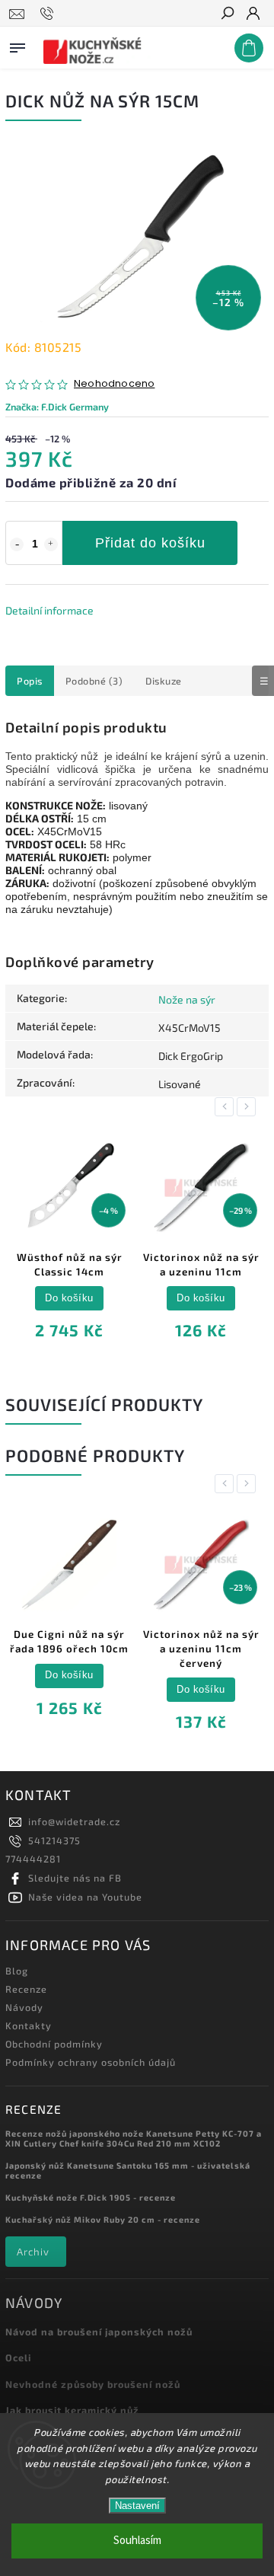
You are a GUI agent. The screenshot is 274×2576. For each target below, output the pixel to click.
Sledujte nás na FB (75, 1878)
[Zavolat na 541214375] (49, 14)
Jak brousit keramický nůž (72, 2410)
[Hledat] (227, 14)
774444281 (33, 1859)
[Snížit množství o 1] (17, 544)
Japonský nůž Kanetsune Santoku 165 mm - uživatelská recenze (128, 2170)
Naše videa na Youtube (85, 1897)
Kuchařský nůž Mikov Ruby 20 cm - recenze (103, 2219)
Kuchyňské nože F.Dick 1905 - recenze (91, 2197)
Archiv (33, 2252)
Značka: (57, 407)
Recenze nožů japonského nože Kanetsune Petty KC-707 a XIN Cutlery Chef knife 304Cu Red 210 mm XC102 (134, 2138)
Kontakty (29, 2025)
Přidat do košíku (150, 543)
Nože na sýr (187, 999)
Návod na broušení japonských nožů (99, 2332)
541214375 (54, 1840)
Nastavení (137, 2506)
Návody (24, 2007)
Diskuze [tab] (164, 681)
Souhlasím (137, 2541)
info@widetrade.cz (74, 1821)
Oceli (18, 2357)
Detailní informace (49, 610)
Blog (17, 1971)
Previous (227, 1107)
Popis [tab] (30, 681)
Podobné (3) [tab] (94, 681)
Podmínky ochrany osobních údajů (91, 2062)
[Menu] (18, 45)
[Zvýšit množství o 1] (51, 544)
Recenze (26, 1989)
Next (249, 1107)
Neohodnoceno (114, 384)
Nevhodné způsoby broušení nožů (93, 2384)
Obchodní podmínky (54, 2044)
